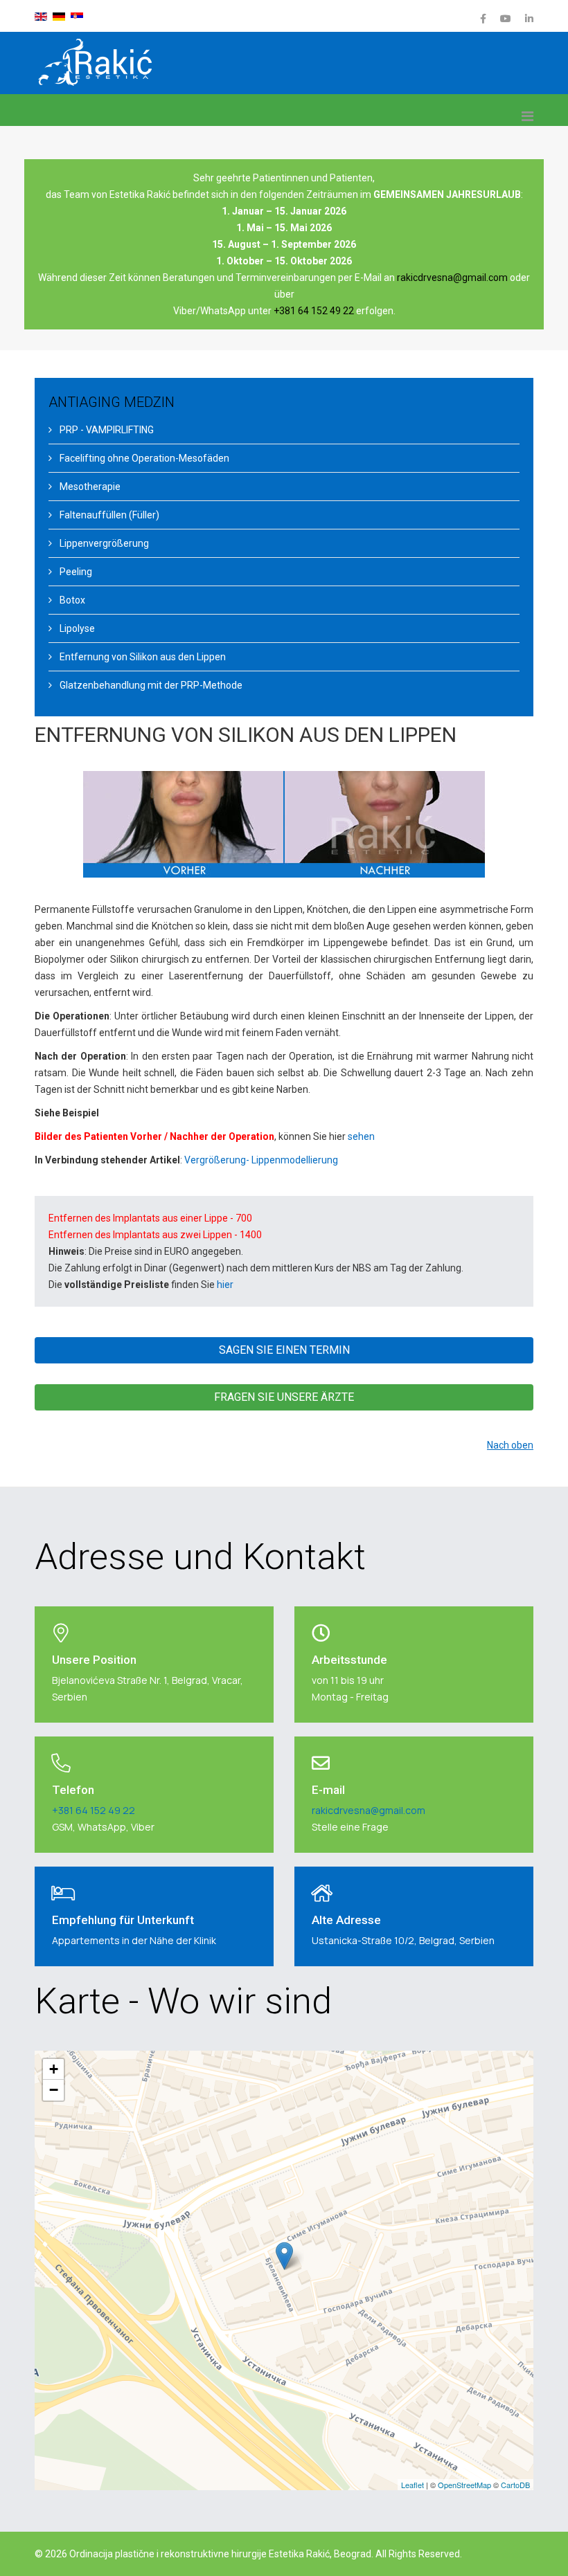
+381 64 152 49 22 (314, 311)
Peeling (75, 572)
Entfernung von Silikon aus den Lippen (142, 657)
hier (225, 1285)
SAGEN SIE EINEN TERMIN (284, 1350)
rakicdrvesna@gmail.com (452, 278)
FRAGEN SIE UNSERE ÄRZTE (284, 1397)
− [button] (54, 2090)
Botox (71, 600)
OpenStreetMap (464, 2485)
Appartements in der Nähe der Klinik (134, 1940)
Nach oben (510, 1445)
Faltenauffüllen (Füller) (108, 515)
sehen (361, 1136)
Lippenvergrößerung (103, 543)
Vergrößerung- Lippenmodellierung (261, 1160)
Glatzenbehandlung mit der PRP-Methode (150, 685)
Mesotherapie (89, 487)
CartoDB (515, 2485)
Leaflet (412, 2485)
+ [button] (54, 2069)
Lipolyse (76, 628)
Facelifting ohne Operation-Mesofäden (143, 458)
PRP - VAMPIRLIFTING (106, 430)
